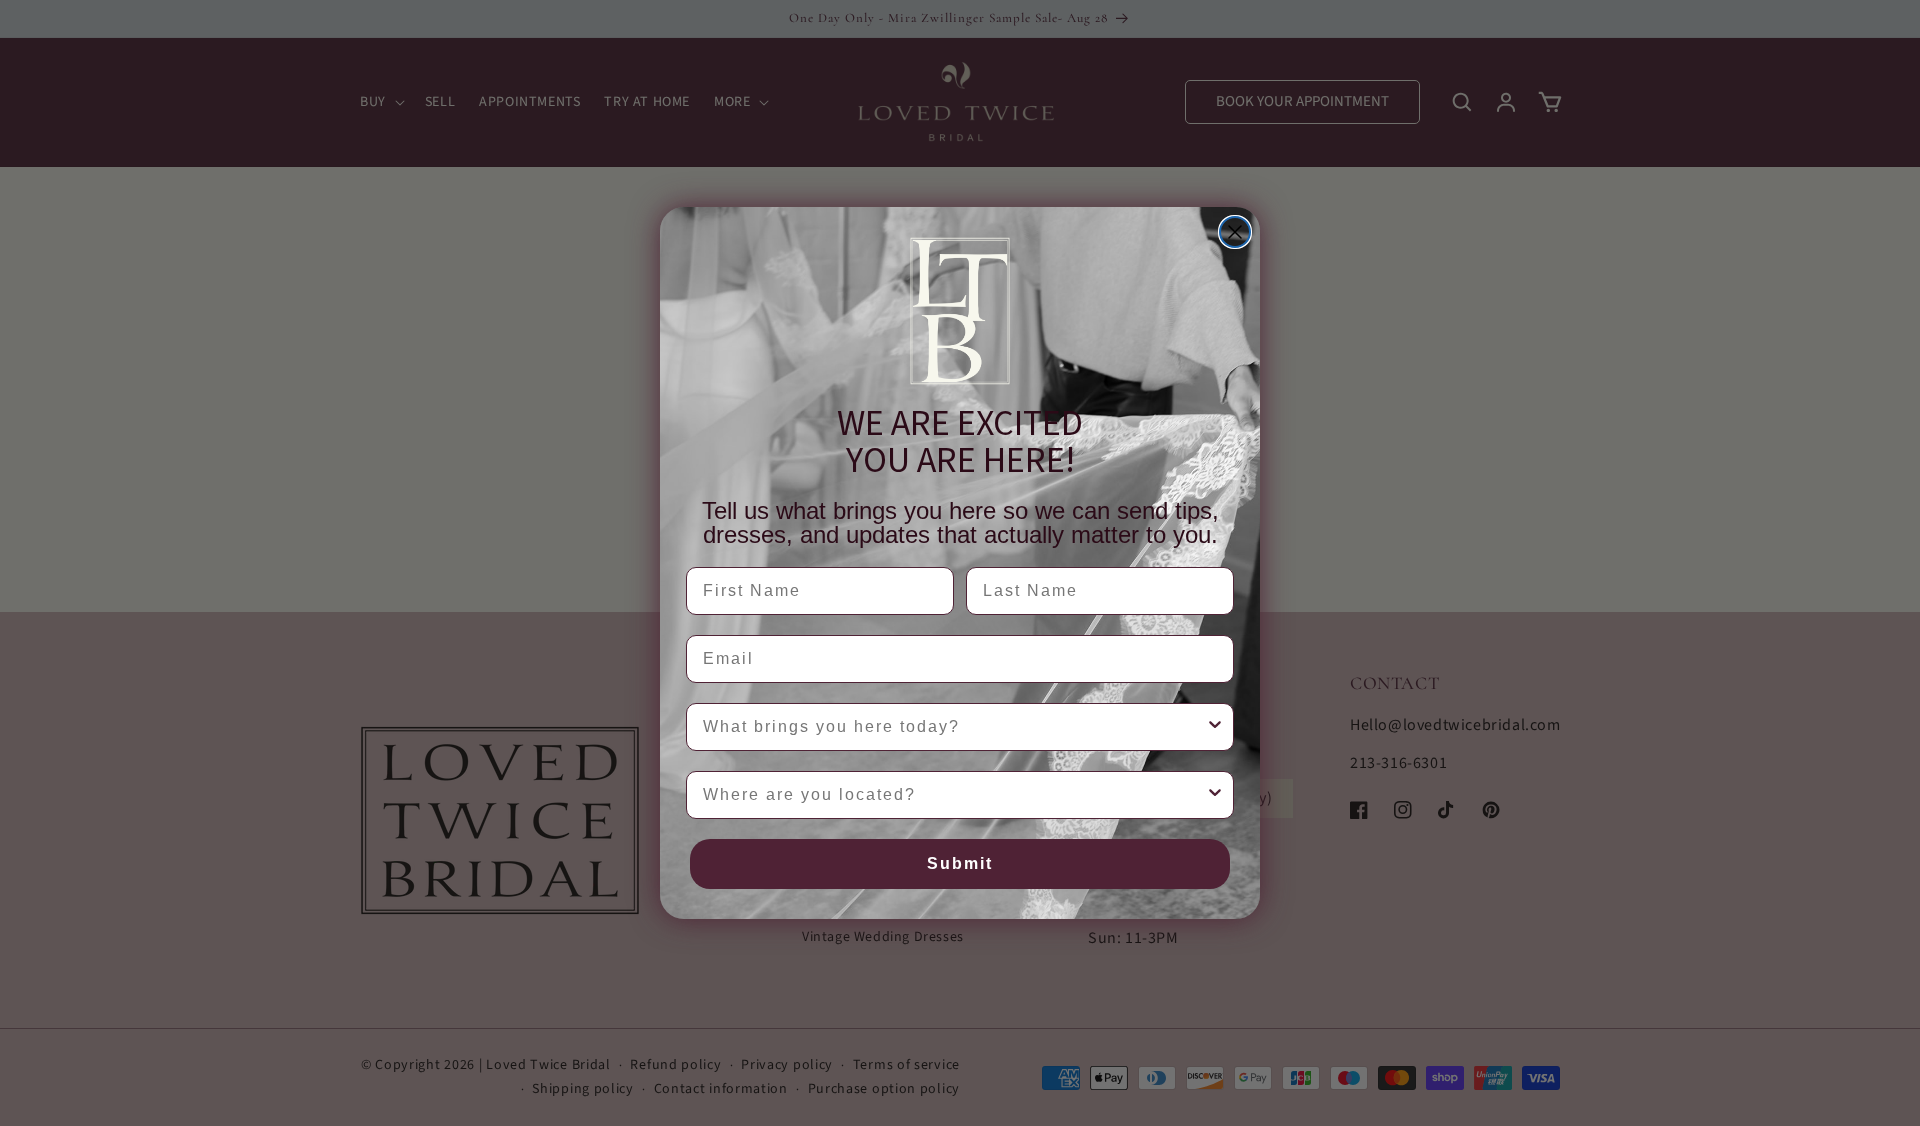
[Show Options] (1215, 727)
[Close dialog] (1235, 232)
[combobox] (954, 727)
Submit (960, 863)
